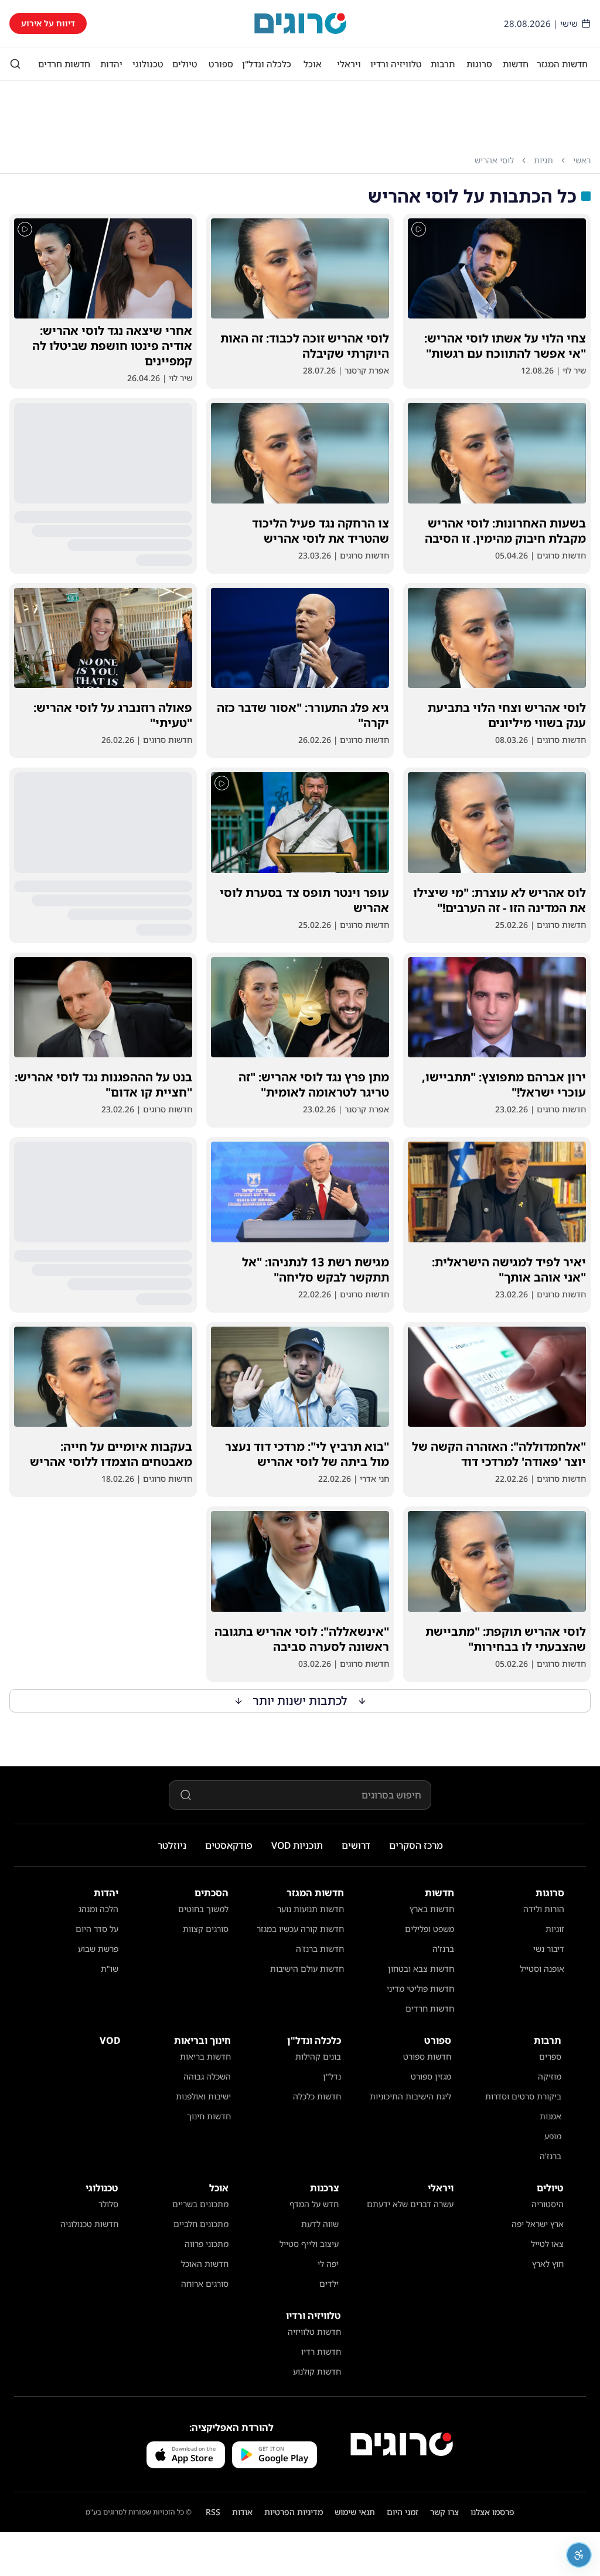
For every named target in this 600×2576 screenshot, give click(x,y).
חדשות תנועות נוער (311, 1909)
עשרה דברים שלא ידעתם (410, 2204)
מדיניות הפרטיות (294, 2512)
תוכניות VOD (297, 1845)
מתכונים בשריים (200, 2204)
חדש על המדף (314, 2204)
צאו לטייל (547, 2244)
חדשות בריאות (205, 2056)
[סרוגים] (402, 2444)
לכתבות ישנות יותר (300, 1700)
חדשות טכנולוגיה (89, 2224)
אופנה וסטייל (542, 1969)
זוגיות (555, 1929)
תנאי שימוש (355, 2512)
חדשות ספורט (427, 2056)
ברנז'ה (443, 1949)
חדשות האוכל (205, 2264)
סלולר (108, 2204)
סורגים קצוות (206, 1929)
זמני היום (403, 2512)
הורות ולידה (544, 1909)
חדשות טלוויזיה (314, 2332)
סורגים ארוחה (205, 2284)
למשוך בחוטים (203, 1909)
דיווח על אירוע (48, 23)
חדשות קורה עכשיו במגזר (300, 1929)
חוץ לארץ (548, 2264)
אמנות (550, 2116)
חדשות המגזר (562, 64)
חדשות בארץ (432, 1909)
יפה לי (328, 2264)
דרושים (356, 1845)
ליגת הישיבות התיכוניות (410, 2096)
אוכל (313, 64)
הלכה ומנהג (98, 1909)
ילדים (329, 2284)
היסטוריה (548, 2204)
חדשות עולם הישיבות (307, 1969)
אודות (242, 2512)
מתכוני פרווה (207, 2244)
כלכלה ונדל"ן (267, 64)
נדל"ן (332, 2076)
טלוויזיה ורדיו (396, 64)
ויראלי (349, 64)
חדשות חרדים (64, 64)
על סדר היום (97, 1929)
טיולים (185, 64)
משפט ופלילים (429, 1929)
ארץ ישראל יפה (538, 2224)
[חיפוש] (15, 64)
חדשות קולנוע (317, 2371)
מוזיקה (550, 2076)
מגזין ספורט (431, 2076)
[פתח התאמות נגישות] (579, 2555)
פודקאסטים (229, 1845)
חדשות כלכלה (317, 2096)
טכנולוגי (148, 64)
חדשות (516, 64)
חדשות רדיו (321, 2351)
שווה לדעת (320, 2224)
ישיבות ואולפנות (203, 2096)
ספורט (221, 64)
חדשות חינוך (209, 2116)
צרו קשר (444, 2512)
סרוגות (479, 64)
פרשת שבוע (98, 1949)
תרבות (443, 64)
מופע (553, 2136)
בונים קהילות (318, 2056)
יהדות (111, 64)
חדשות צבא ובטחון (421, 1969)
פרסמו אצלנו (492, 2512)
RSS (213, 2512)
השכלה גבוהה (207, 2076)
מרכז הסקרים (416, 1845)
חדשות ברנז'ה (320, 1949)
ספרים (550, 2056)
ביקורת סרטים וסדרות (523, 2096)
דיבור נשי (549, 1949)
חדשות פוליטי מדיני (420, 1988)
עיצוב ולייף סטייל (309, 2244)
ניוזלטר (172, 1845)
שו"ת (110, 1969)
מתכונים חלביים (201, 2224)
